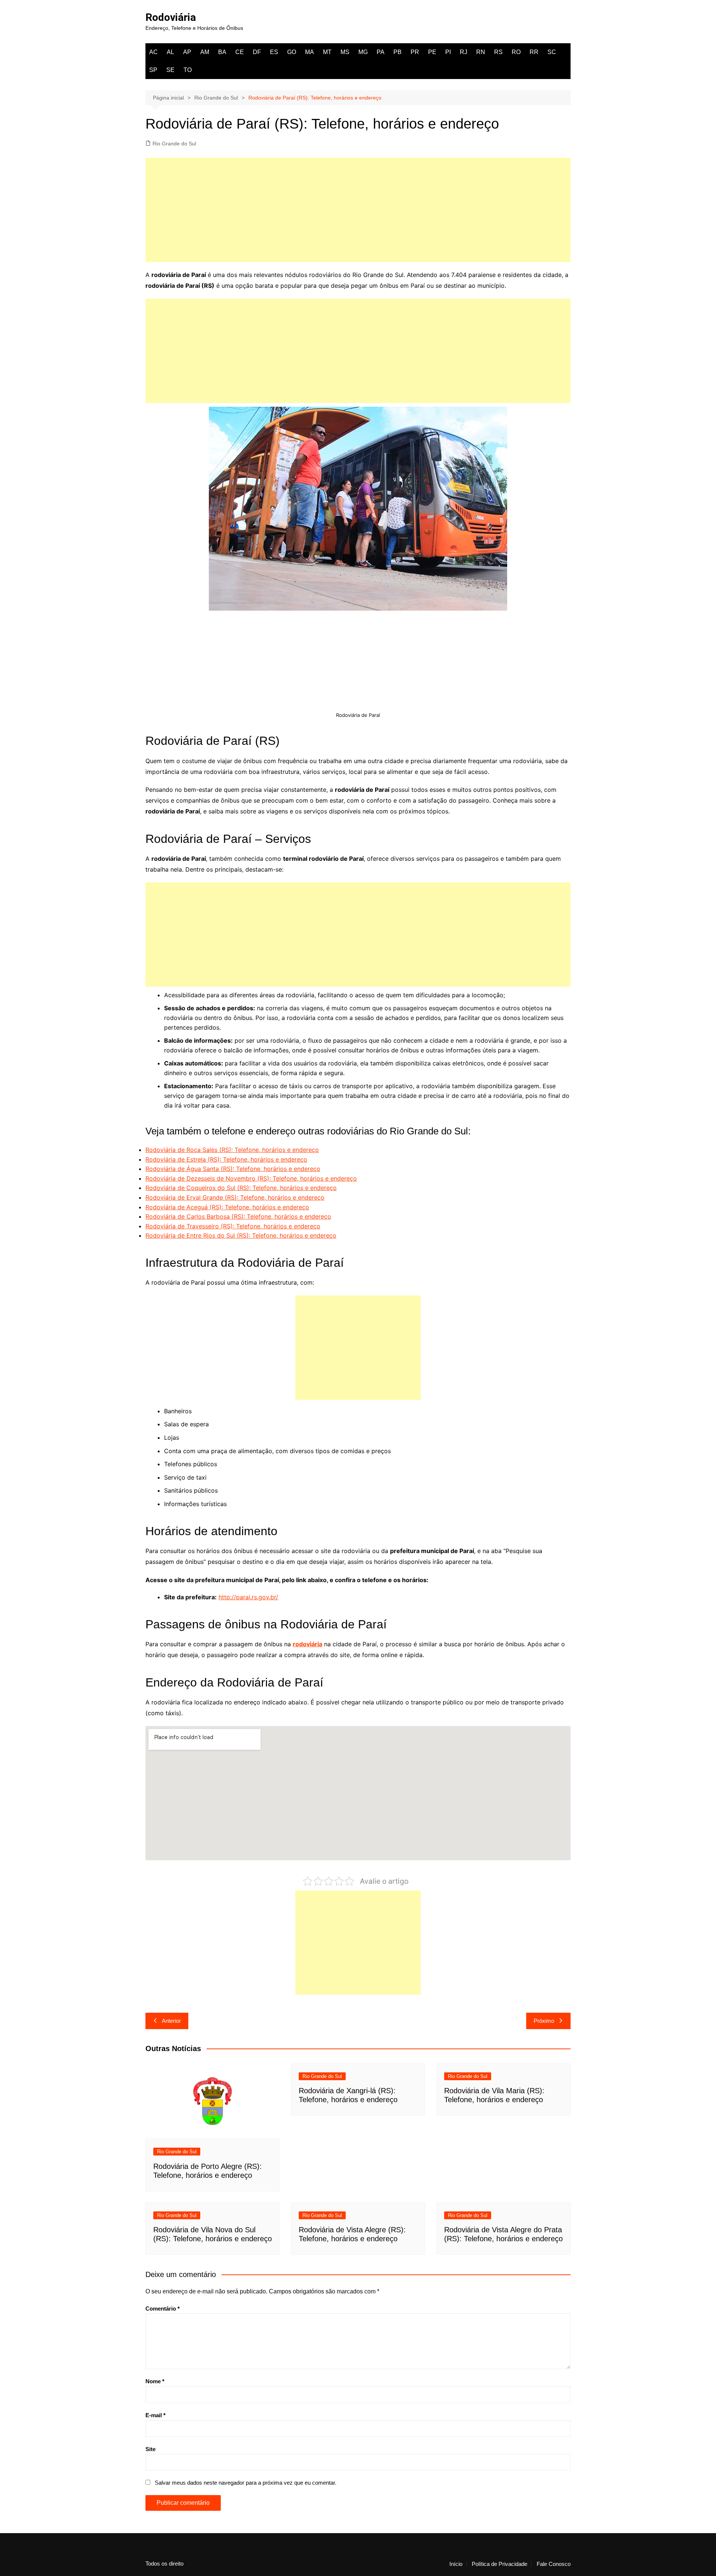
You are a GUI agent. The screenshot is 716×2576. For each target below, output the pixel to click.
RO (516, 52)
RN (481, 52)
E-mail (156, 2415)
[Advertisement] (358, 210)
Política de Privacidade (500, 2564)
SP (153, 70)
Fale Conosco (554, 2564)
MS (345, 52)
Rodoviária (171, 17)
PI (448, 52)
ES (274, 52)
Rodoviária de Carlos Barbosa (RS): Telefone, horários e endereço (238, 1216)
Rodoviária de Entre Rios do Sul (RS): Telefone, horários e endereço (241, 1235)
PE (432, 52)
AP (187, 52)
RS (498, 52)
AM (205, 52)
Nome (155, 2381)
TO (188, 70)
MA (310, 52)
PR (415, 52)
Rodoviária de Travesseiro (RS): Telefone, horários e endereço (233, 1226)
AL (170, 52)
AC (153, 52)
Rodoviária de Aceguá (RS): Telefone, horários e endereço (227, 1207)
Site (150, 2449)
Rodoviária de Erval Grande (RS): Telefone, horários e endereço (235, 1197)
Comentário (163, 2309)
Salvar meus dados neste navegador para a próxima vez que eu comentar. (246, 2483)
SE (170, 70)
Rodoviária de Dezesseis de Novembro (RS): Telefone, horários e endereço (251, 1178)
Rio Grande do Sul (174, 144)
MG (363, 52)
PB (398, 52)
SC (552, 52)
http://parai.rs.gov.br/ (248, 1597)
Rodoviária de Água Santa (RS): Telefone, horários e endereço (233, 1169)
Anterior (171, 2021)
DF (257, 52)
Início (456, 2564)
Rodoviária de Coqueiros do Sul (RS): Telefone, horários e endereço (241, 1188)
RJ (464, 52)
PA (381, 52)
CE (240, 52)
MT (327, 52)
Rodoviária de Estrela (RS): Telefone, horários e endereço (226, 1159)
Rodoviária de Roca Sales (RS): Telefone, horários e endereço (232, 1150)
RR (534, 52)
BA (222, 52)
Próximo (544, 2021)
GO (292, 52)
